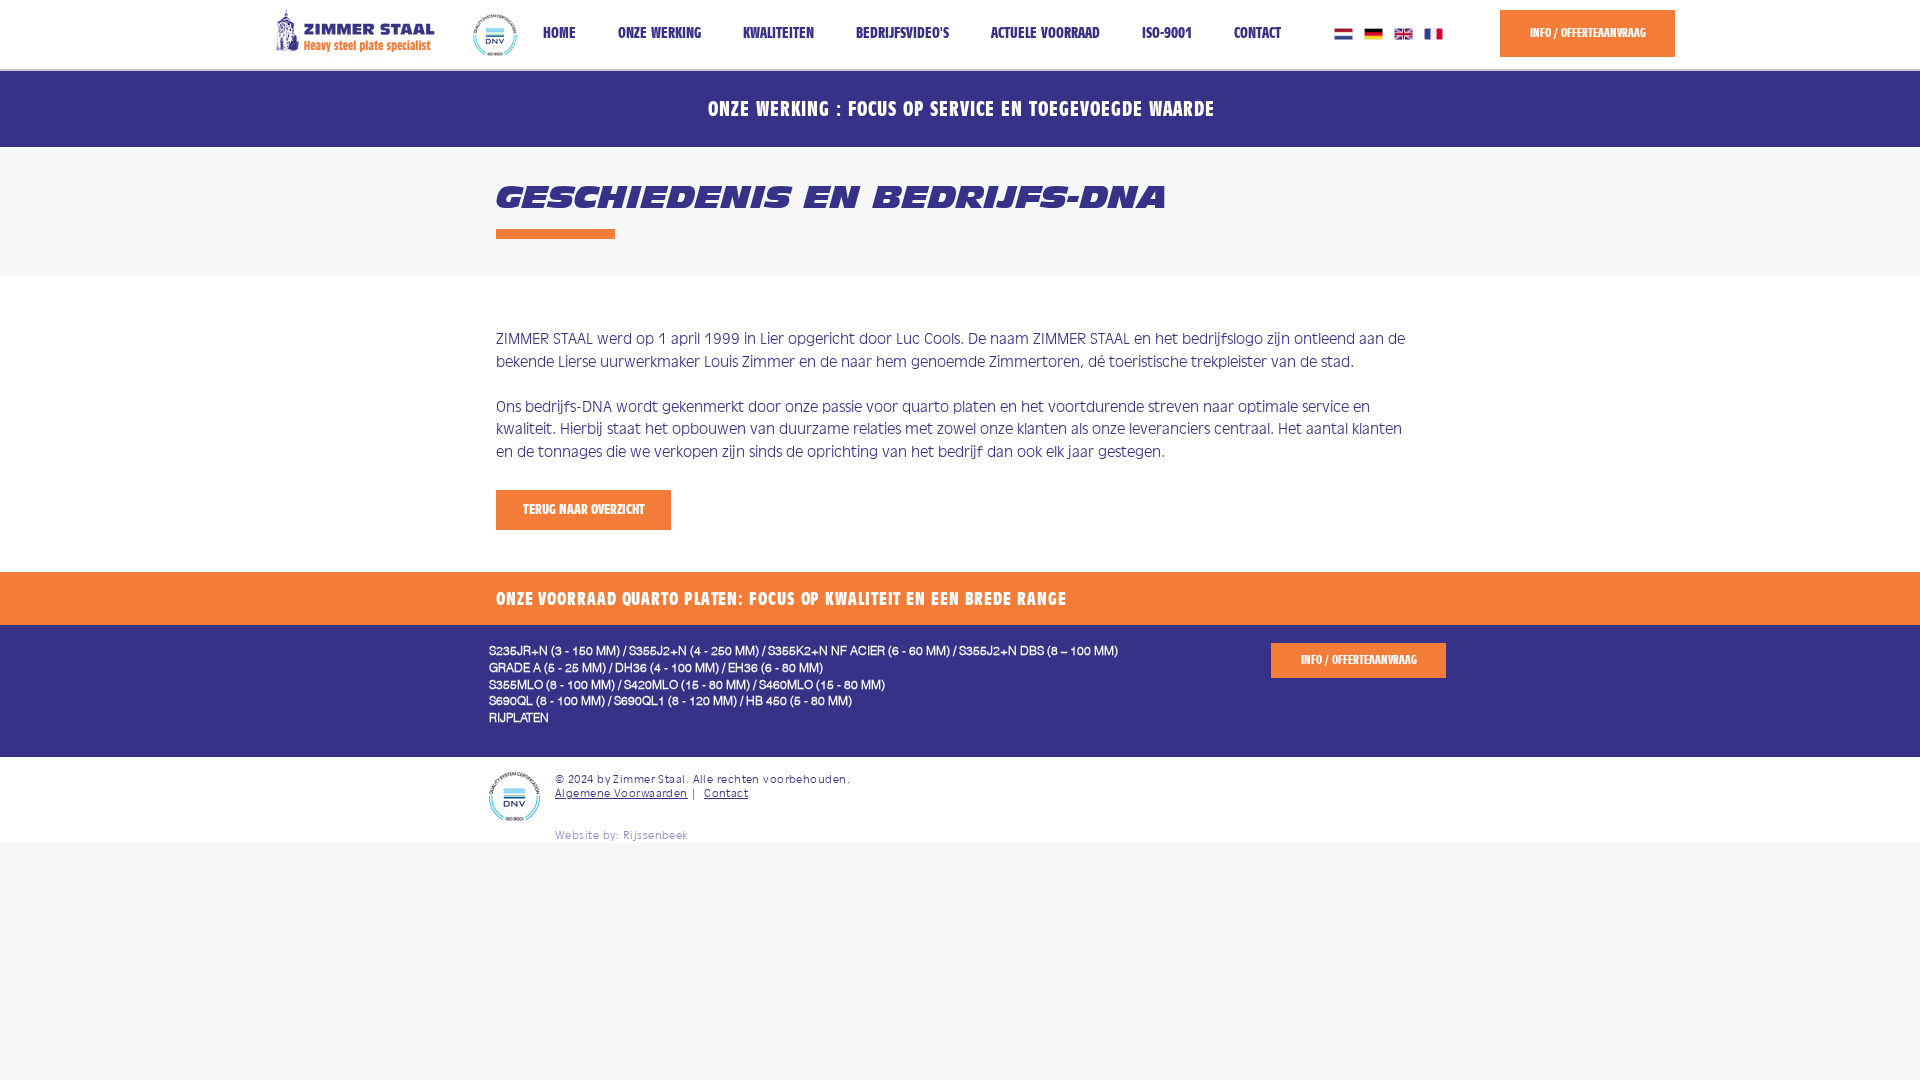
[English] (1403, 33)
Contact (726, 793)
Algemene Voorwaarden (621, 793)
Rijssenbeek (655, 835)
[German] (1373, 33)
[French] (1433, 33)
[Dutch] (1343, 33)
